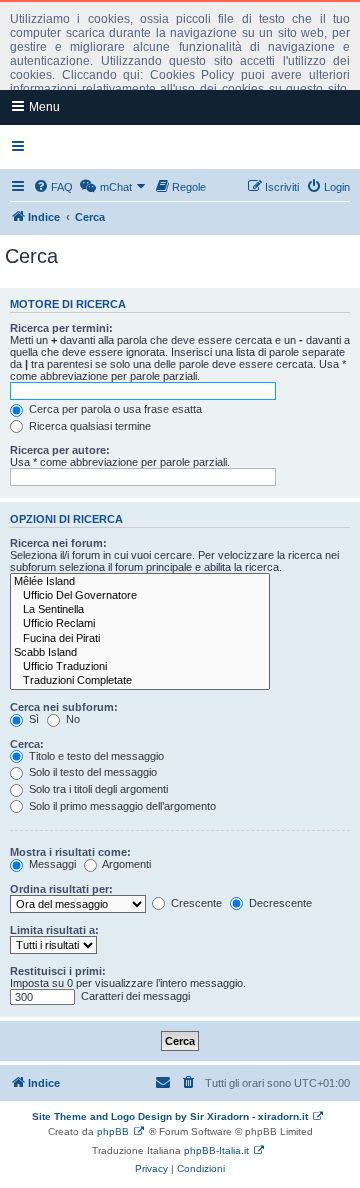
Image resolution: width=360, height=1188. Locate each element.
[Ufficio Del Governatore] (140, 596)
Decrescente (279, 903)
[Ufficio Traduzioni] (140, 667)
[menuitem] (53, 187)
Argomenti (125, 864)
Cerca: (27, 744)
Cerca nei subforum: (64, 707)
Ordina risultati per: (61, 889)
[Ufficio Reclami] (140, 624)
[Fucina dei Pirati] (140, 639)
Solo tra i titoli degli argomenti (97, 789)
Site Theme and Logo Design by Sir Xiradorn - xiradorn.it (170, 1116)
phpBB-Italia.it (216, 1150)
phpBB (113, 1131)
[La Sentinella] (140, 610)
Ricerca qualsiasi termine (88, 426)
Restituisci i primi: (58, 971)
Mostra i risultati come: (70, 852)
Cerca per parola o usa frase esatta (114, 409)
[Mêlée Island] (140, 582)
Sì (32, 719)
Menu (43, 107)
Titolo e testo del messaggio (95, 756)
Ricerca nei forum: (58, 543)
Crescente (195, 903)
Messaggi (51, 864)
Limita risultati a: (54, 930)
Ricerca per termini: (61, 328)
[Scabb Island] (140, 653)
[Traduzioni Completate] (140, 681)
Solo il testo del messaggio (91, 772)
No (71, 719)
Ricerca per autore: (60, 450)
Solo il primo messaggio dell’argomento (121, 806)
